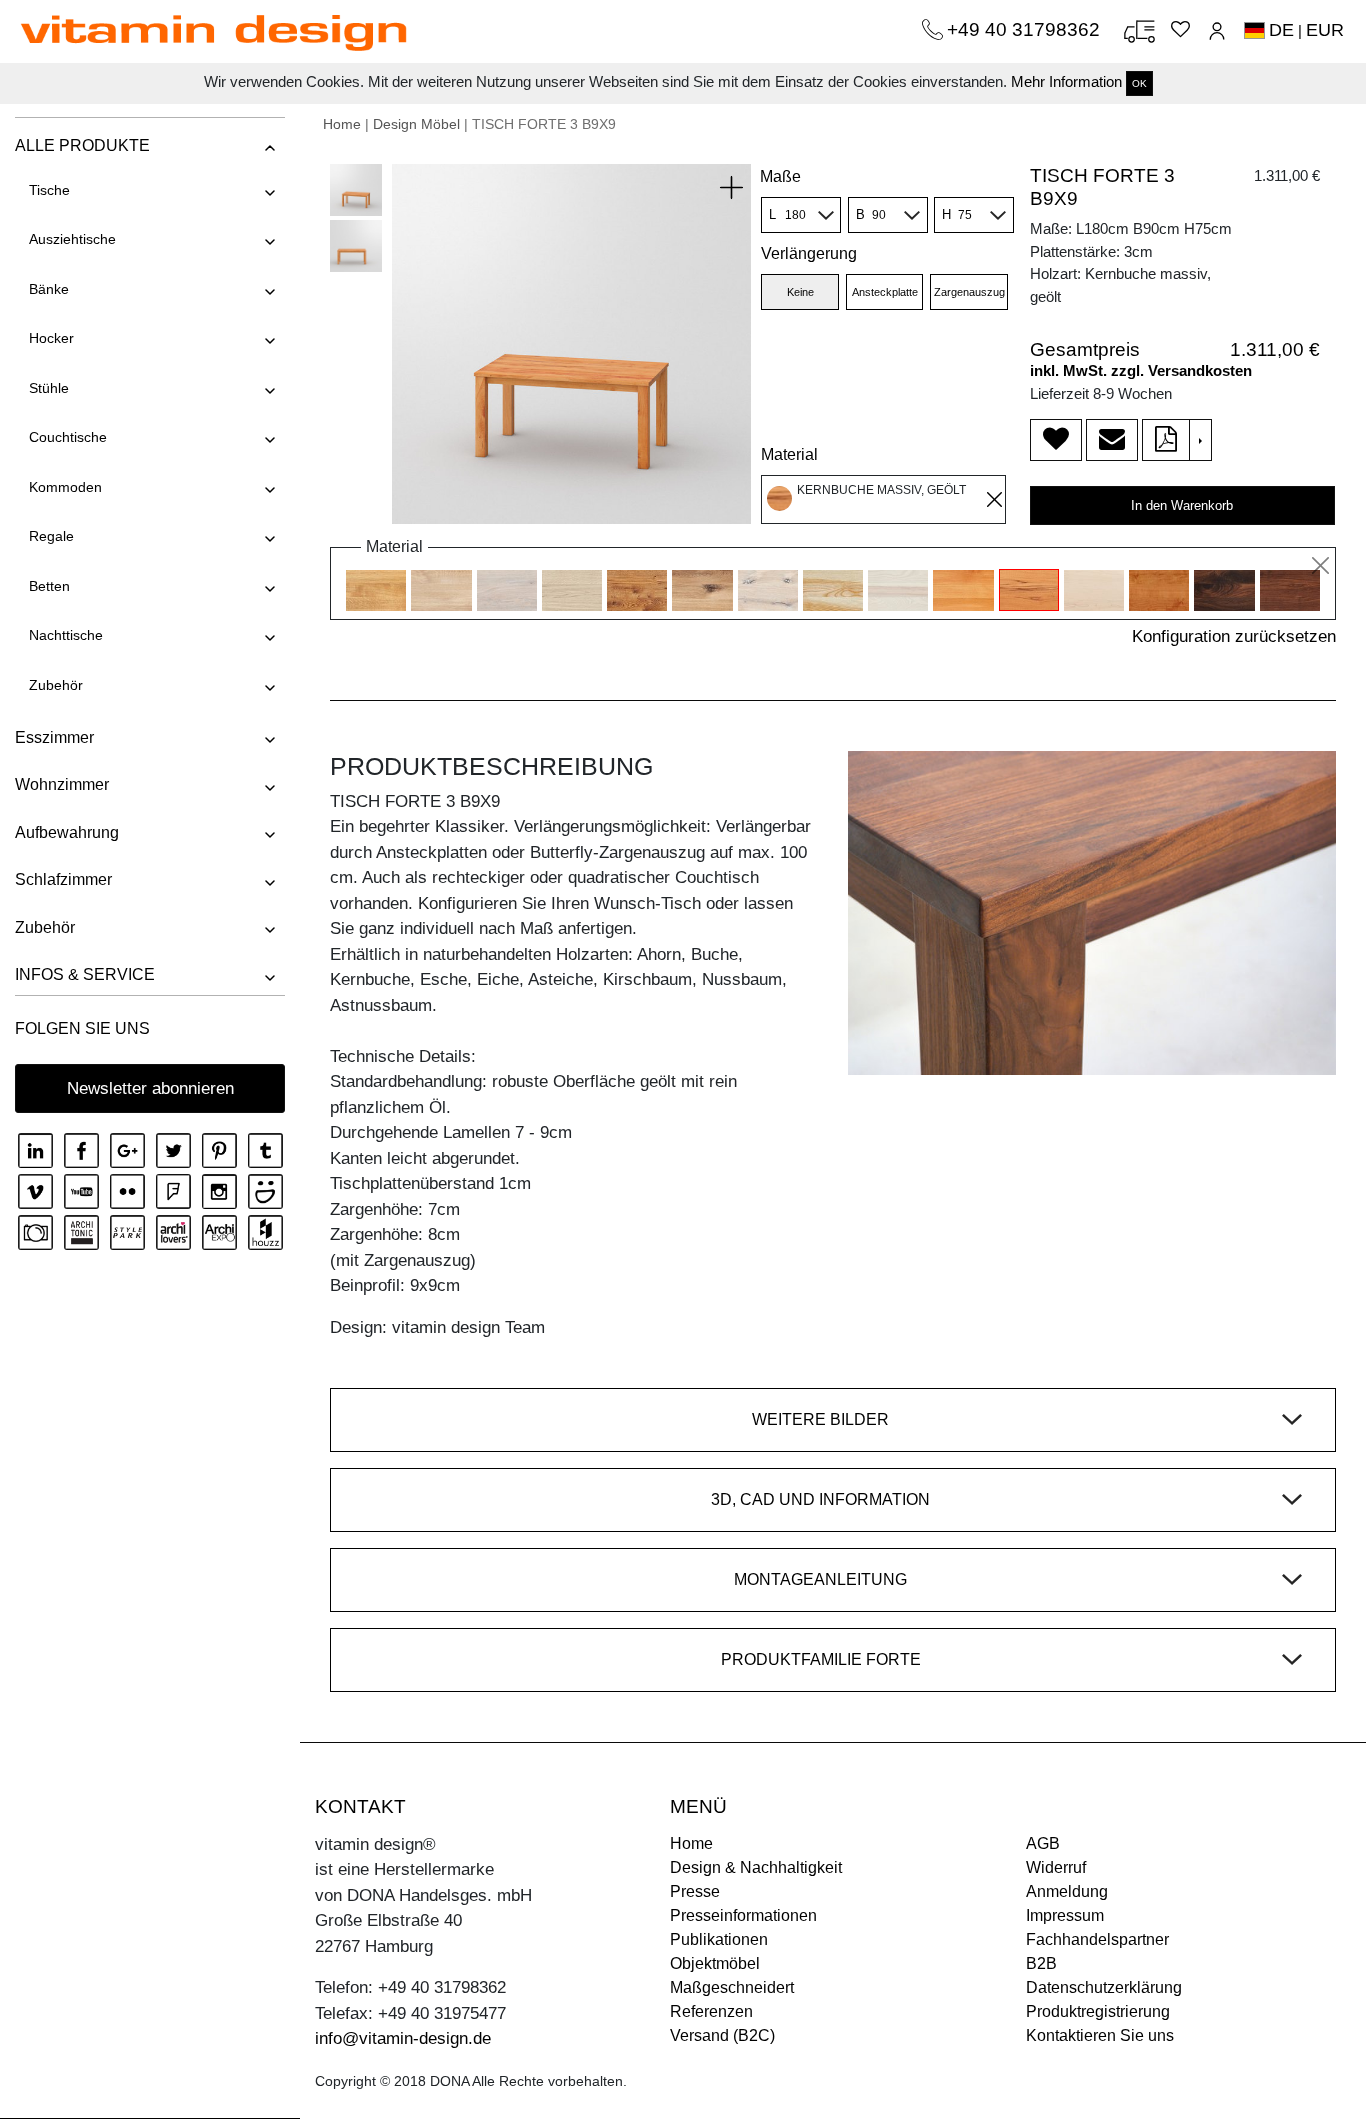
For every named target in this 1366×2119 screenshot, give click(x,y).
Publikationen (719, 1939)
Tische (49, 190)
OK (1139, 83)
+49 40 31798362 (1026, 29)
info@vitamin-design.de (403, 2038)
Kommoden (65, 487)
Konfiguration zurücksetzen (1234, 636)
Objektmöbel (715, 1963)
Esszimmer (54, 737)
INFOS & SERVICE (85, 974)
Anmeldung (1067, 1891)
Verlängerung (809, 253)
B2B (1041, 1963)
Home (342, 124)
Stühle (49, 388)
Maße (780, 176)
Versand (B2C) (722, 2035)
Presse (695, 1891)
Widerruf (1056, 1867)
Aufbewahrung (67, 832)
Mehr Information (1066, 81)
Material (789, 454)
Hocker (51, 338)
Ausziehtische (72, 239)
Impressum (1065, 1915)
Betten (49, 586)
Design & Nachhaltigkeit (756, 1867)
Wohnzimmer (62, 784)
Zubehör (56, 685)
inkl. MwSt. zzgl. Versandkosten (1141, 370)
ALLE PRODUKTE (82, 145)
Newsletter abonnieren (150, 1088)
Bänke (49, 289)
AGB (1043, 1843)
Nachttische (66, 635)
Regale (51, 536)
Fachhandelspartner (1097, 1939)
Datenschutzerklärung (1104, 1987)
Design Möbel (416, 124)
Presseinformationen (743, 1915)
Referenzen (711, 2011)
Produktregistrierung (1098, 2011)
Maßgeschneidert (732, 1987)
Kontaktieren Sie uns (1100, 2035)
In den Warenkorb (1182, 505)
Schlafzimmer (63, 879)
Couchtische (68, 437)
